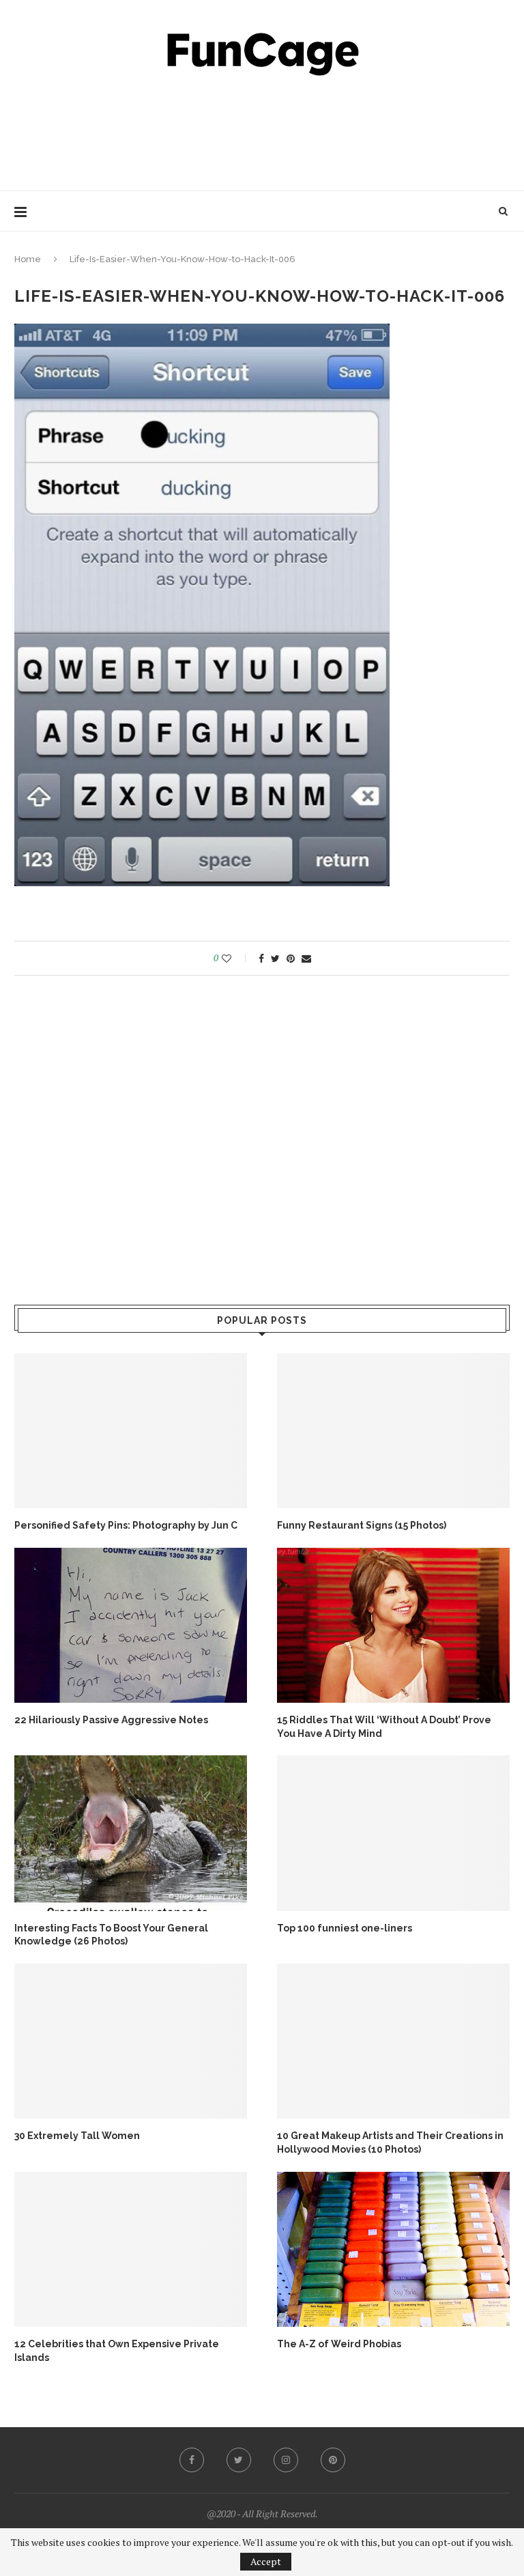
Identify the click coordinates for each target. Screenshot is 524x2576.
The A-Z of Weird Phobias (339, 2344)
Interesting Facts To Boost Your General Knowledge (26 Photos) (111, 1935)
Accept (266, 2561)
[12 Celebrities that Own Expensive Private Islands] (131, 2249)
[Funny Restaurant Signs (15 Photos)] (393, 1431)
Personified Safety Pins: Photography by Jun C (126, 1525)
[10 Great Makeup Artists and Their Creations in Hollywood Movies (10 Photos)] (393, 2041)
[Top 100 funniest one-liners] (393, 1833)
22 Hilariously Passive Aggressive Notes (111, 1720)
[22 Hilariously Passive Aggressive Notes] (131, 1625)
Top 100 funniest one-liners (345, 1928)
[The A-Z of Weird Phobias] (393, 2249)
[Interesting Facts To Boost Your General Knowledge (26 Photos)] (131, 1833)
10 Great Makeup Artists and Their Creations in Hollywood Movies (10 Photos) (390, 2142)
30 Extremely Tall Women (77, 2136)
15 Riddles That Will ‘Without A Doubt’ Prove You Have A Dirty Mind (384, 1727)
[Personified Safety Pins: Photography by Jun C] (131, 1431)
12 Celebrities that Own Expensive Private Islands (117, 2351)
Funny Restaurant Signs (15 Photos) (362, 1525)
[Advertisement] (262, 130)
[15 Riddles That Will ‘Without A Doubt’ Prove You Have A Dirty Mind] (393, 1625)
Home (28, 259)
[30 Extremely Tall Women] (131, 2041)
